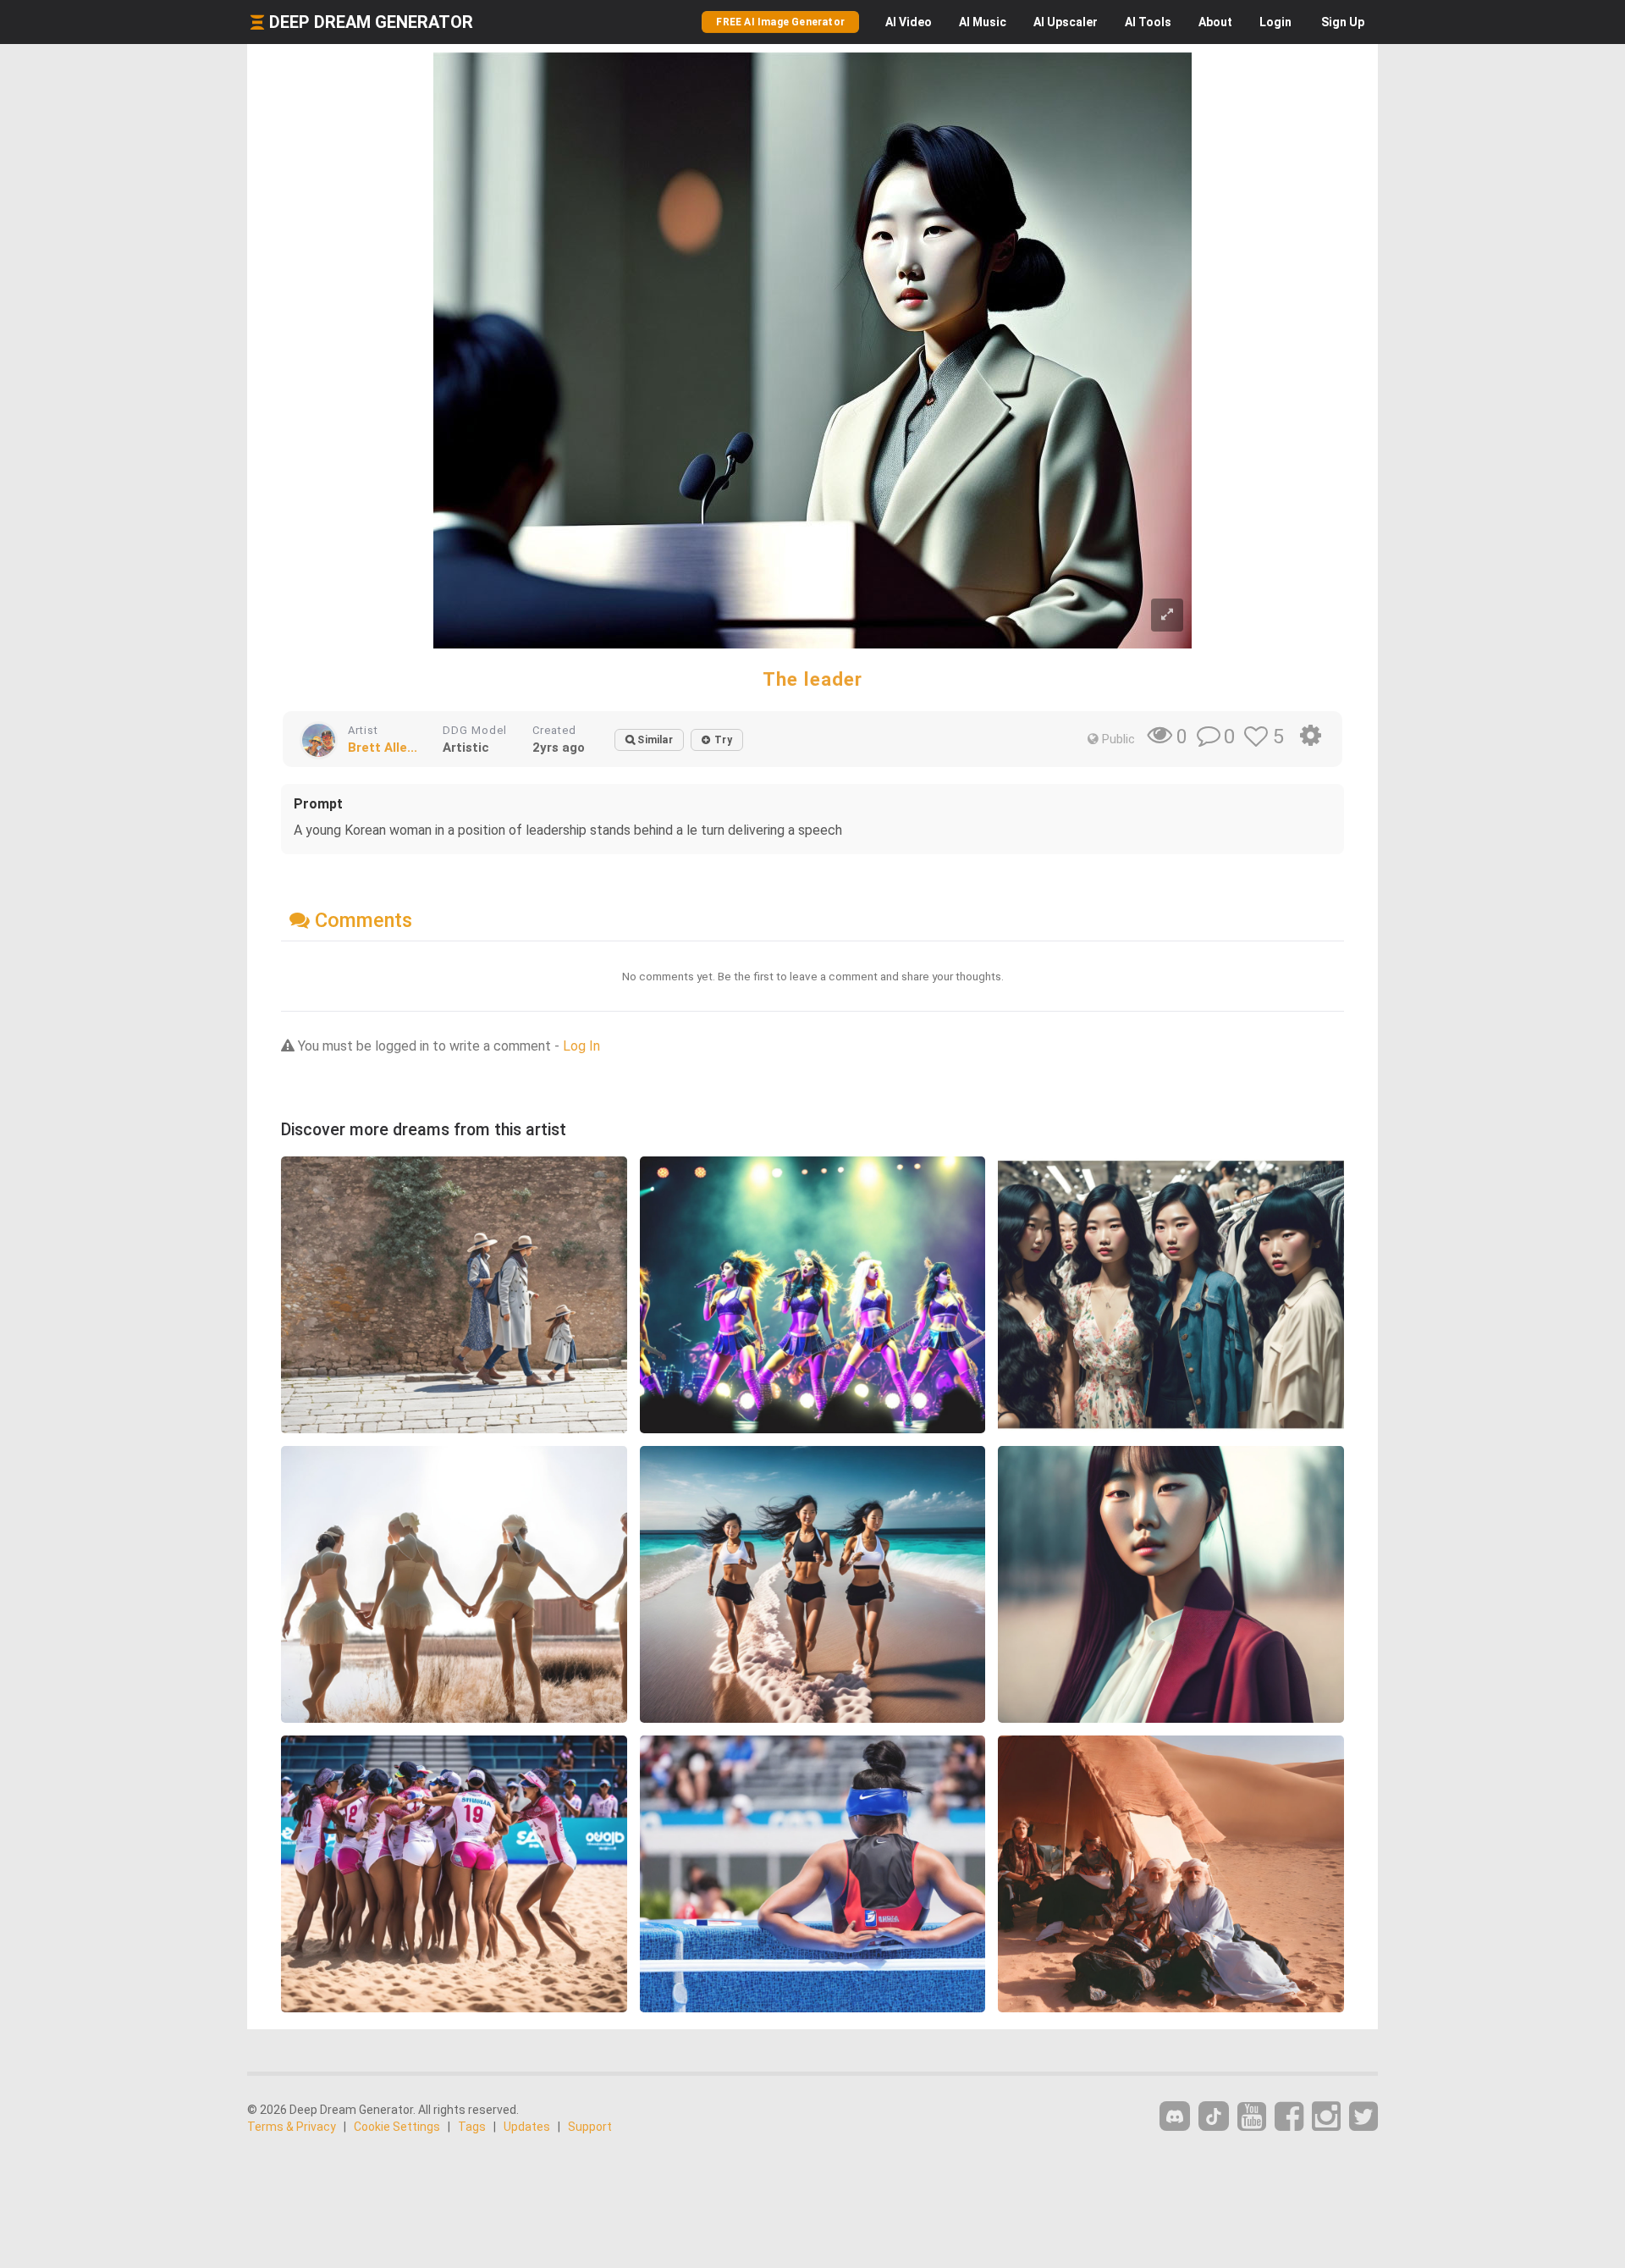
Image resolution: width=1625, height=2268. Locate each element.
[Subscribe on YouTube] (1252, 2117)
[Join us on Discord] (1175, 2116)
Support (590, 2127)
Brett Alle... (383, 748)
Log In (581, 1046)
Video (909, 22)
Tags (472, 2127)
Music (983, 22)
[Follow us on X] (1363, 2117)
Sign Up (1343, 22)
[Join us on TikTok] (1214, 2116)
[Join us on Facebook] (1289, 2117)
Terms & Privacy (292, 2127)
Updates (527, 2127)
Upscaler (1066, 22)
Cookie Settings (397, 2127)
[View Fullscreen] (1167, 615)
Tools (1148, 22)
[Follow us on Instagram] (1326, 2117)
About (1215, 22)
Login (1275, 22)
